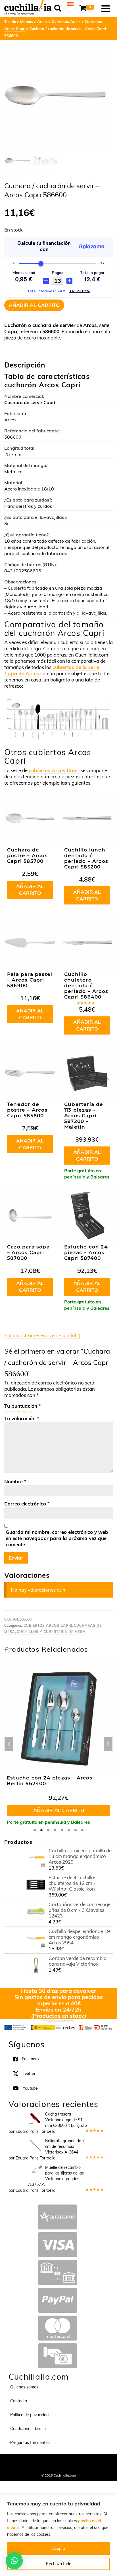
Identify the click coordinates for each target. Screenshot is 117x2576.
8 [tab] (82, 1830)
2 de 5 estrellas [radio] (13, 1412)
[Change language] (70, 3)
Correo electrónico (27, 1504)
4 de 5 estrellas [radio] (25, 1412)
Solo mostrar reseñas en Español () (42, 1335)
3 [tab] (48, 1830)
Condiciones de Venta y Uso (73, 2462)
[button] (14, 2561)
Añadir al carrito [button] (30, 890)
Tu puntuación (23, 1406)
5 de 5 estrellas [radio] (31, 1412)
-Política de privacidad (29, 2415)
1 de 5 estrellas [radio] (7, 1412)
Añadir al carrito (34, 305)
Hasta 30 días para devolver (59, 1991)
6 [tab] (69, 1830)
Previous (9, 1744)
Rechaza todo (59, 2564)
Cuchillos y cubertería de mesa (51, 1632)
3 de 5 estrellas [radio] (19, 1412)
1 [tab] (35, 1830)
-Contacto (18, 2401)
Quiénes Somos (36, 2462)
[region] (58, 2535)
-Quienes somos (23, 2387)
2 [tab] (41, 1830)
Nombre (15, 1482)
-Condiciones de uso (27, 2429)
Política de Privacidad (59, 2468)
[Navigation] (106, 9)
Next (108, 1744)
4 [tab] (55, 1830)
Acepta (58, 2549)
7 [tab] (76, 1830)
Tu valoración (22, 1418)
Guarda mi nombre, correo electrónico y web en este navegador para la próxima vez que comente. (57, 1538)
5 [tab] (62, 1830)
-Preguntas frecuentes (29, 2443)
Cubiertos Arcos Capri (48, 1625)
